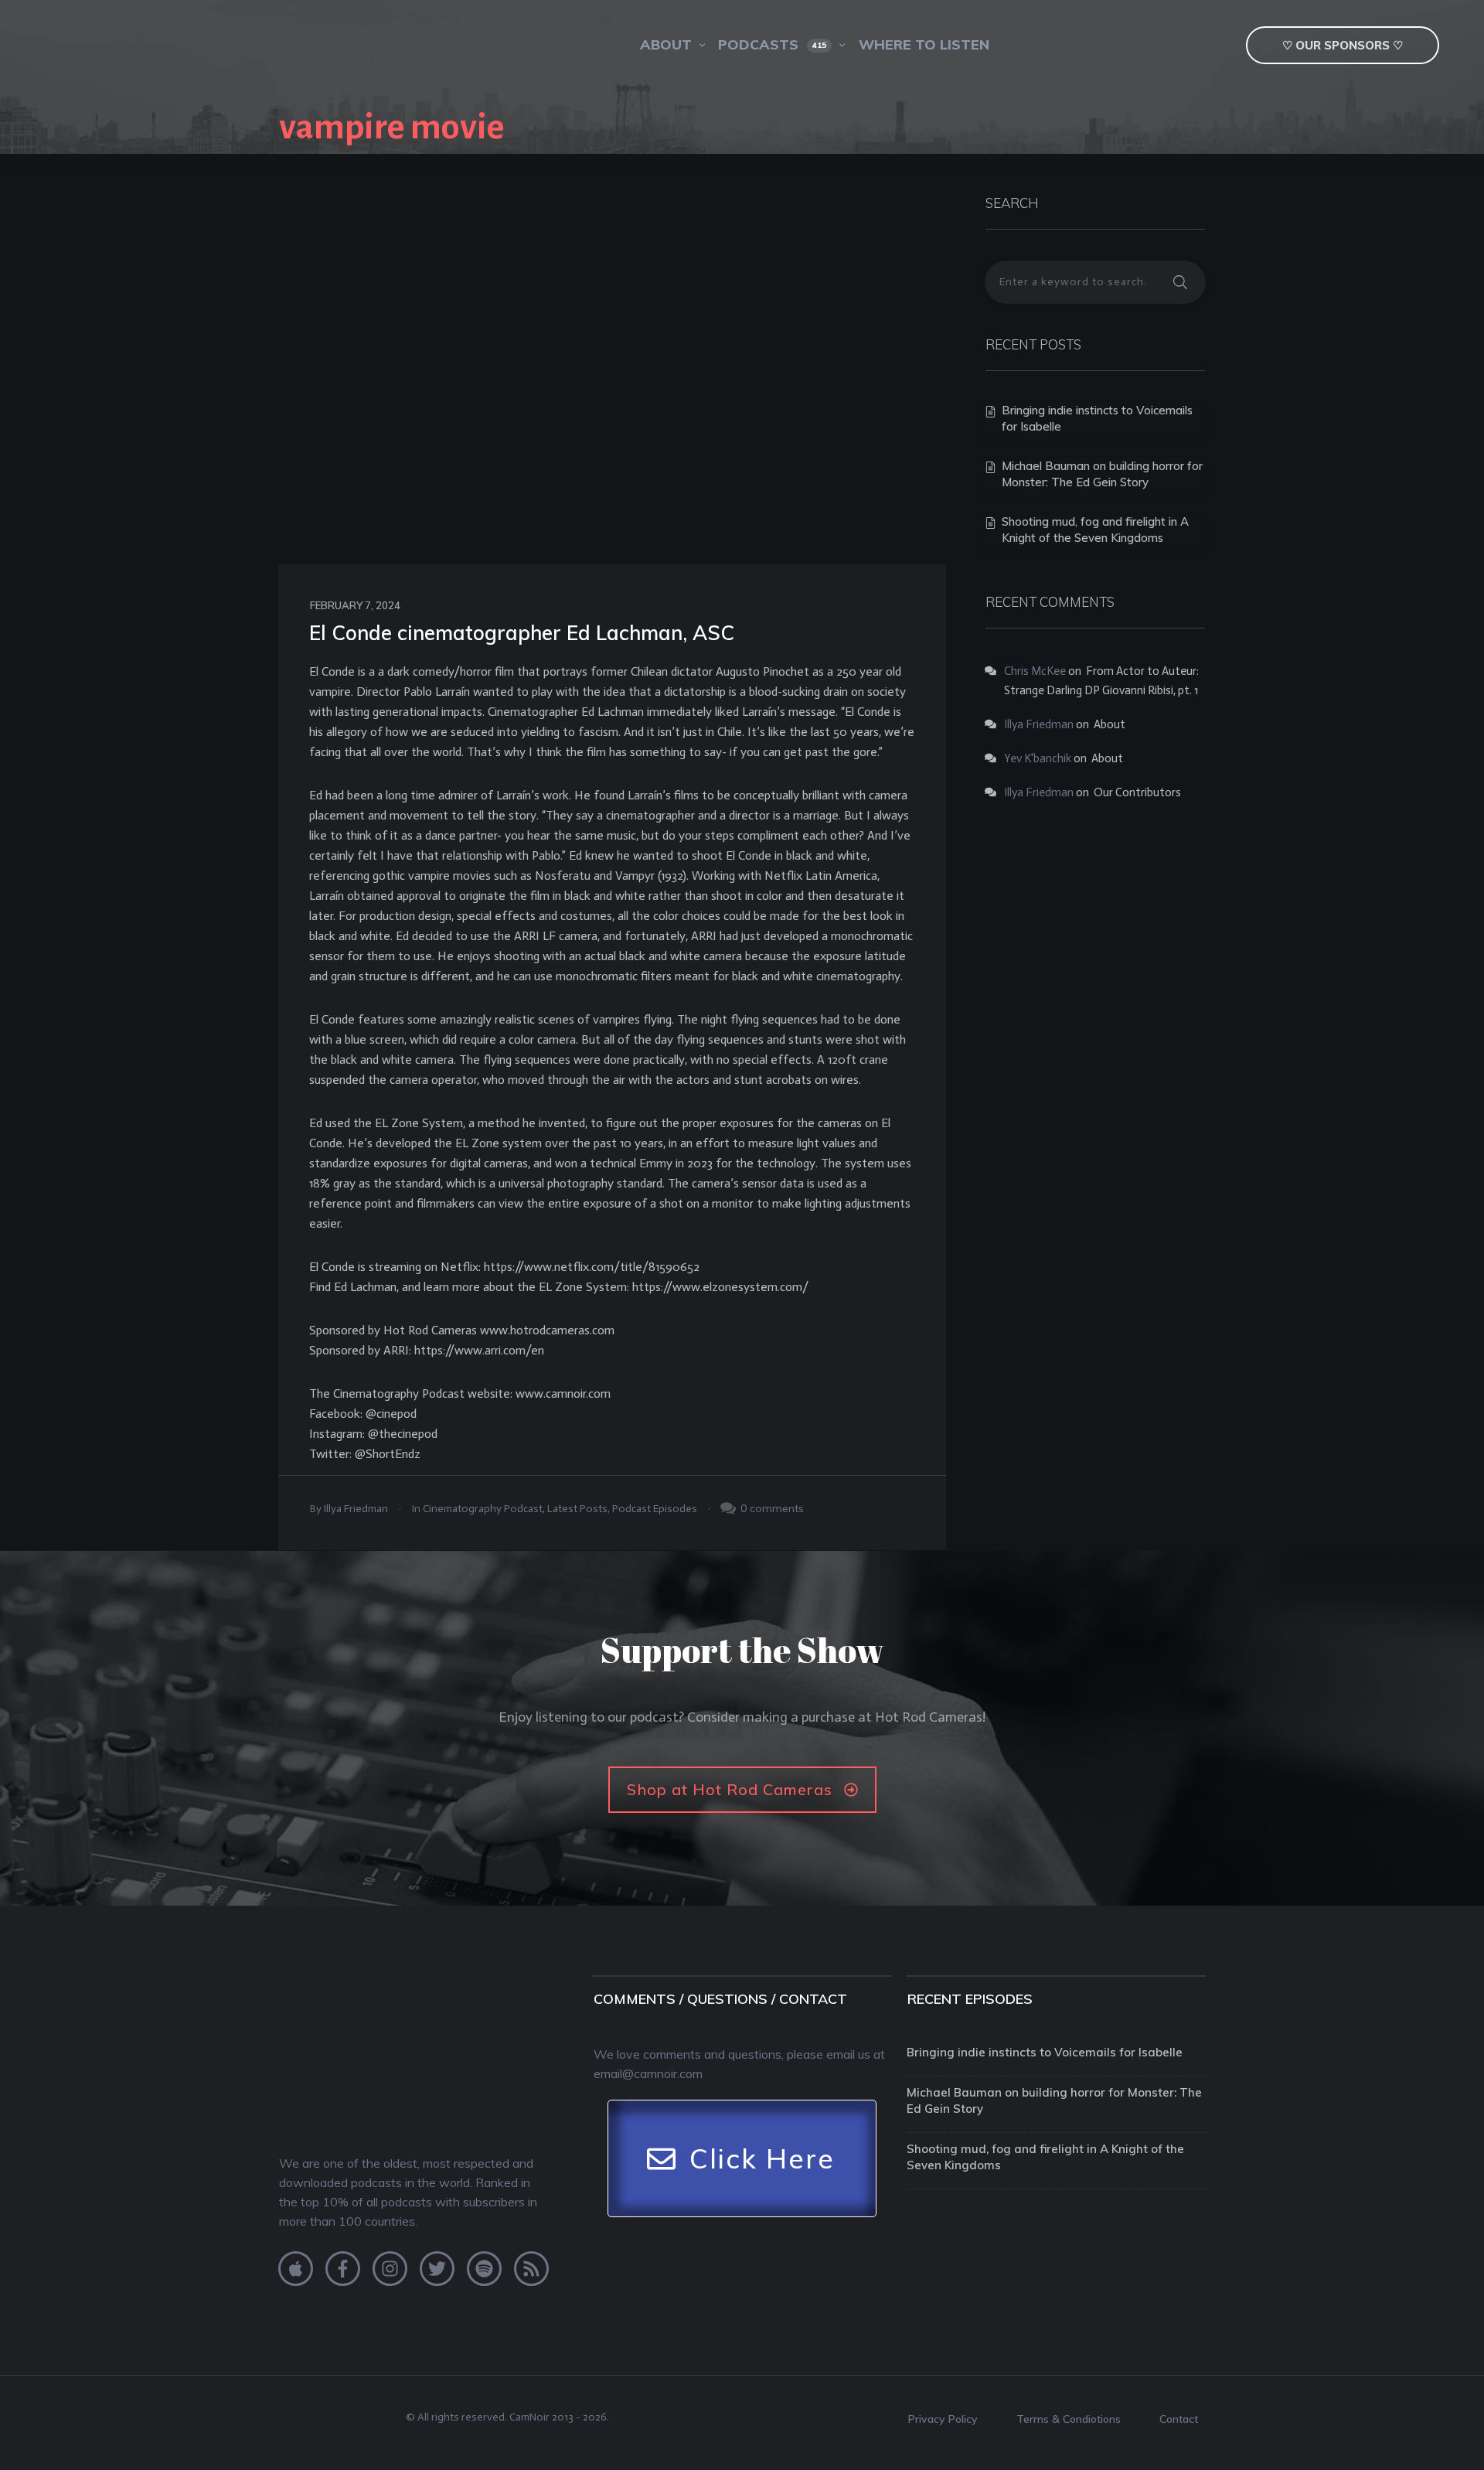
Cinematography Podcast (483, 1509)
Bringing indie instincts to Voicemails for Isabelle (1045, 2052)
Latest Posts (577, 1509)
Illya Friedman (356, 1509)
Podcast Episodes (655, 1509)
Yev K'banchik (1038, 758)
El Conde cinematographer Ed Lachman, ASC (522, 633)
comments (777, 1508)
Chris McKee (1035, 671)
